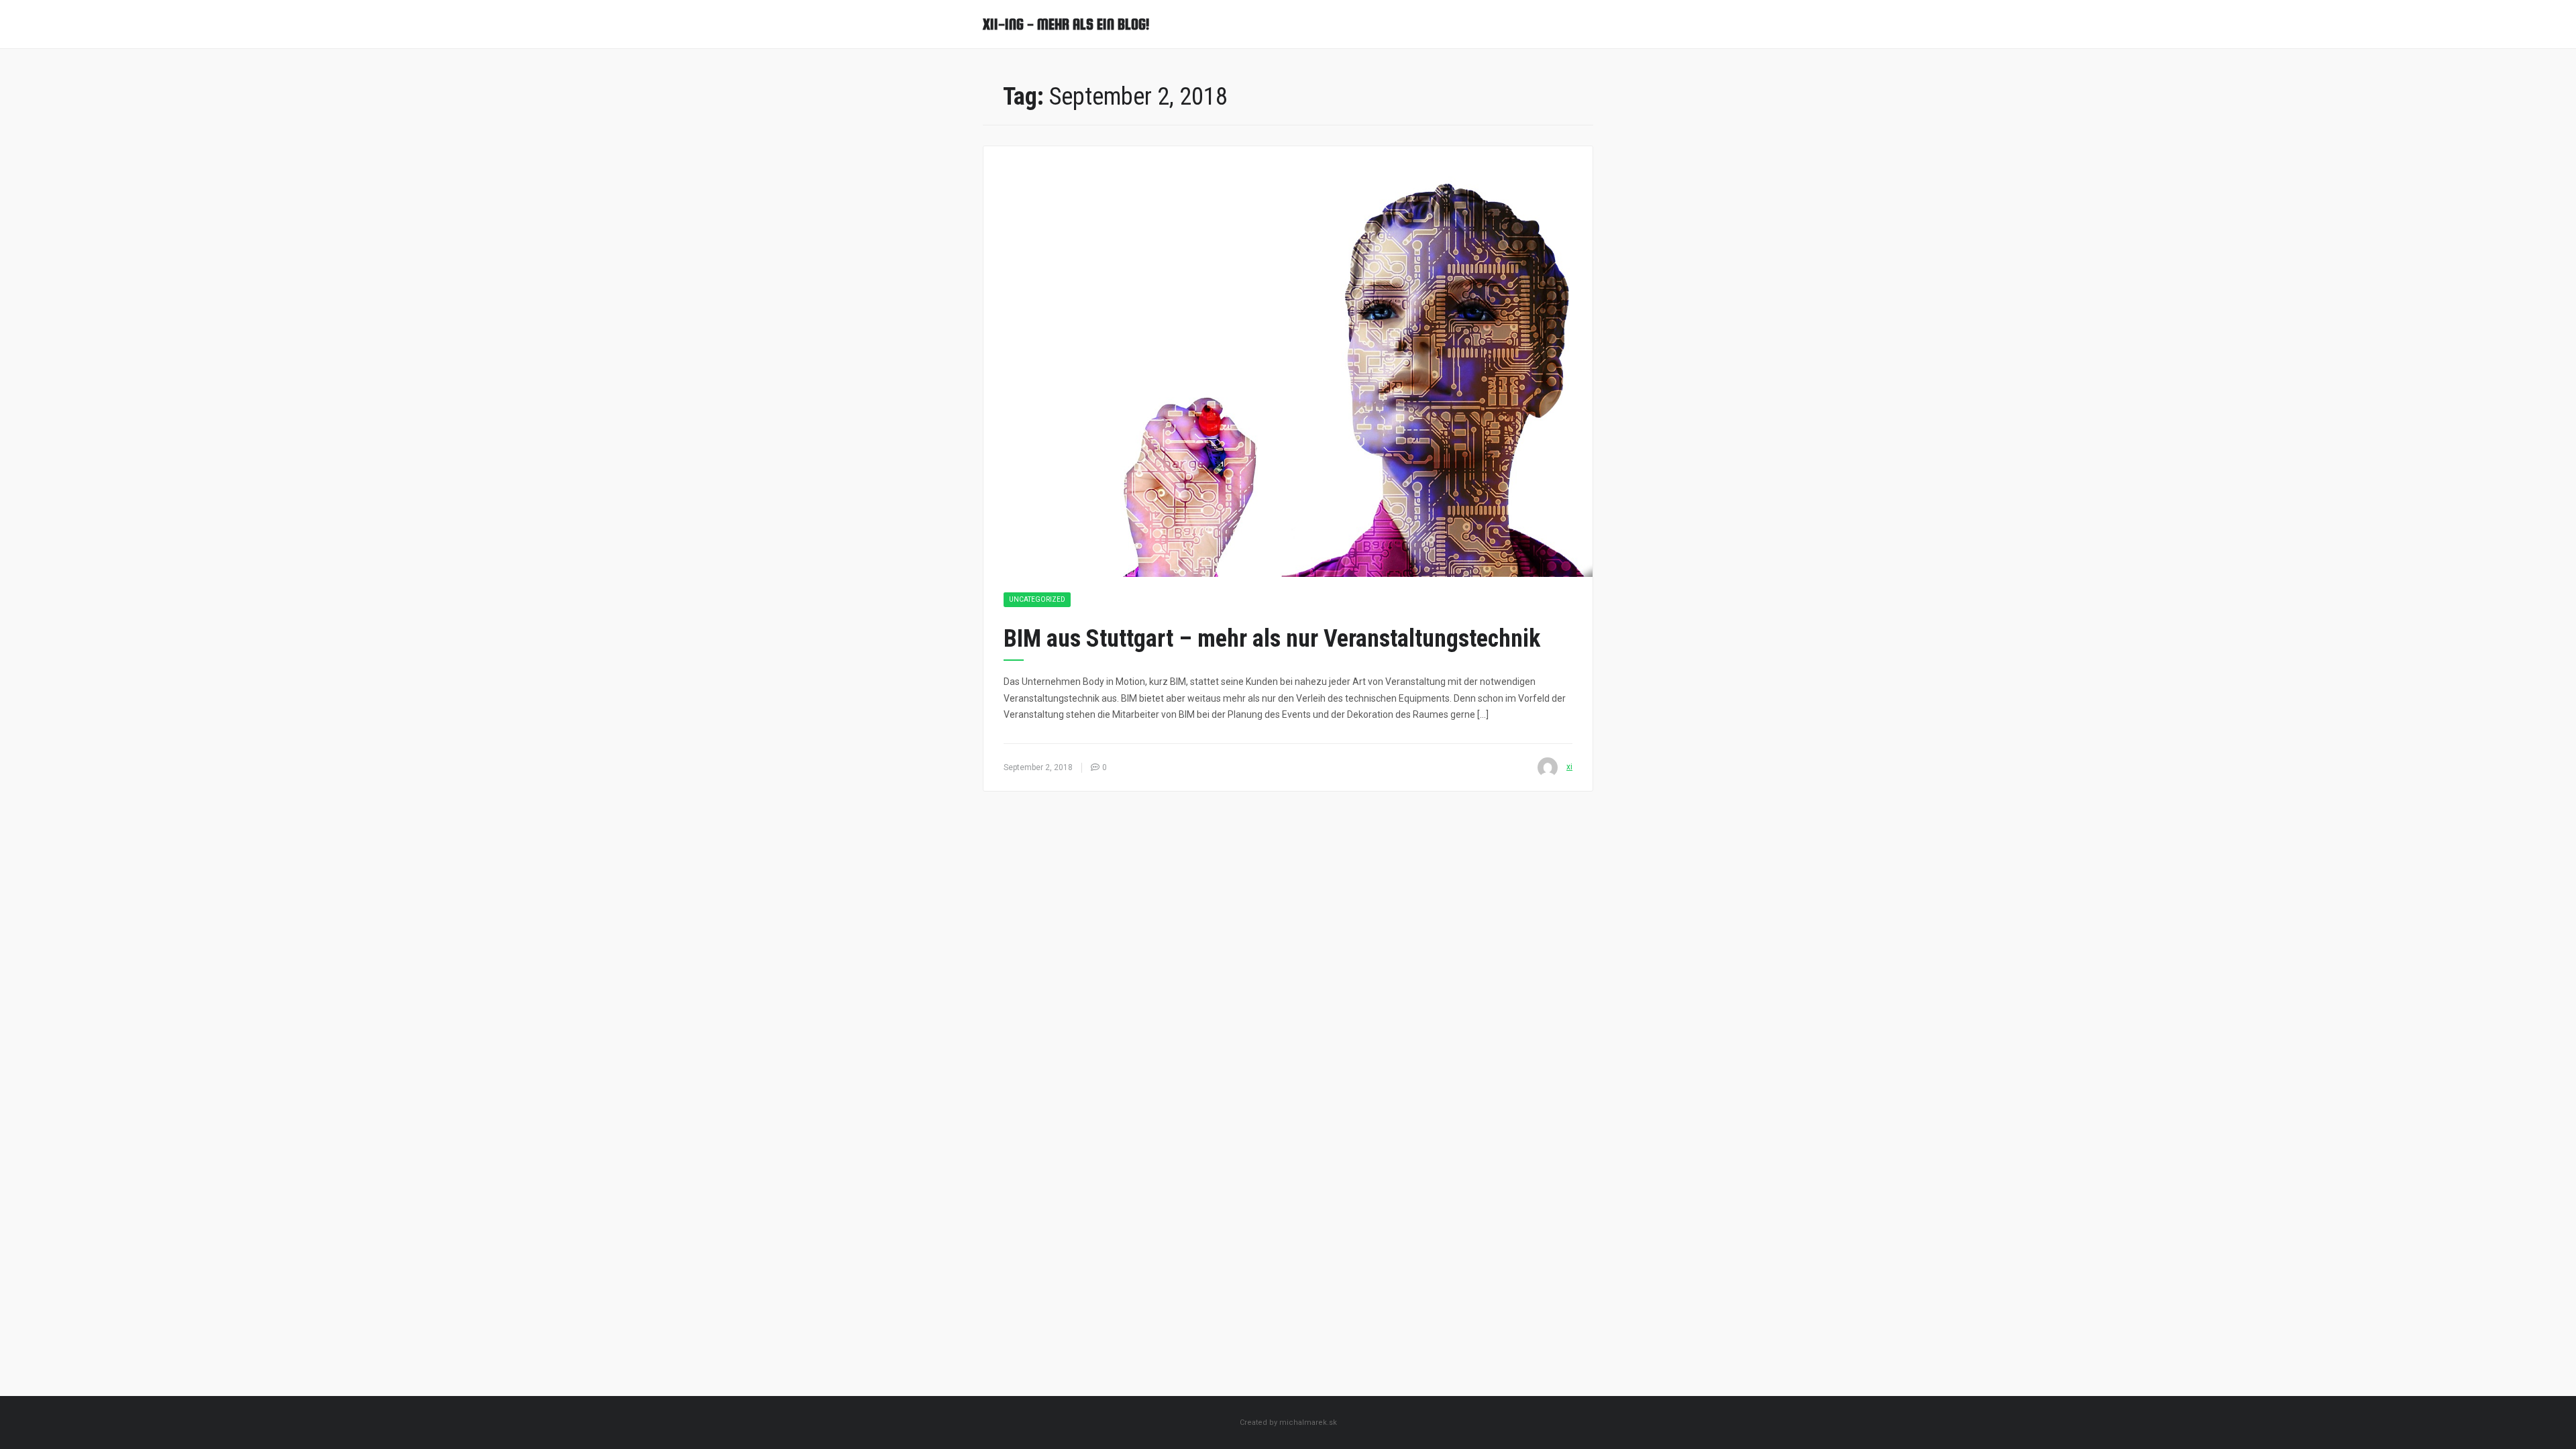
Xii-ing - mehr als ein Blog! (1066, 24)
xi (1569, 767)
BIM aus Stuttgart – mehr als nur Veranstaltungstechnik (1272, 639)
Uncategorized (1037, 599)
